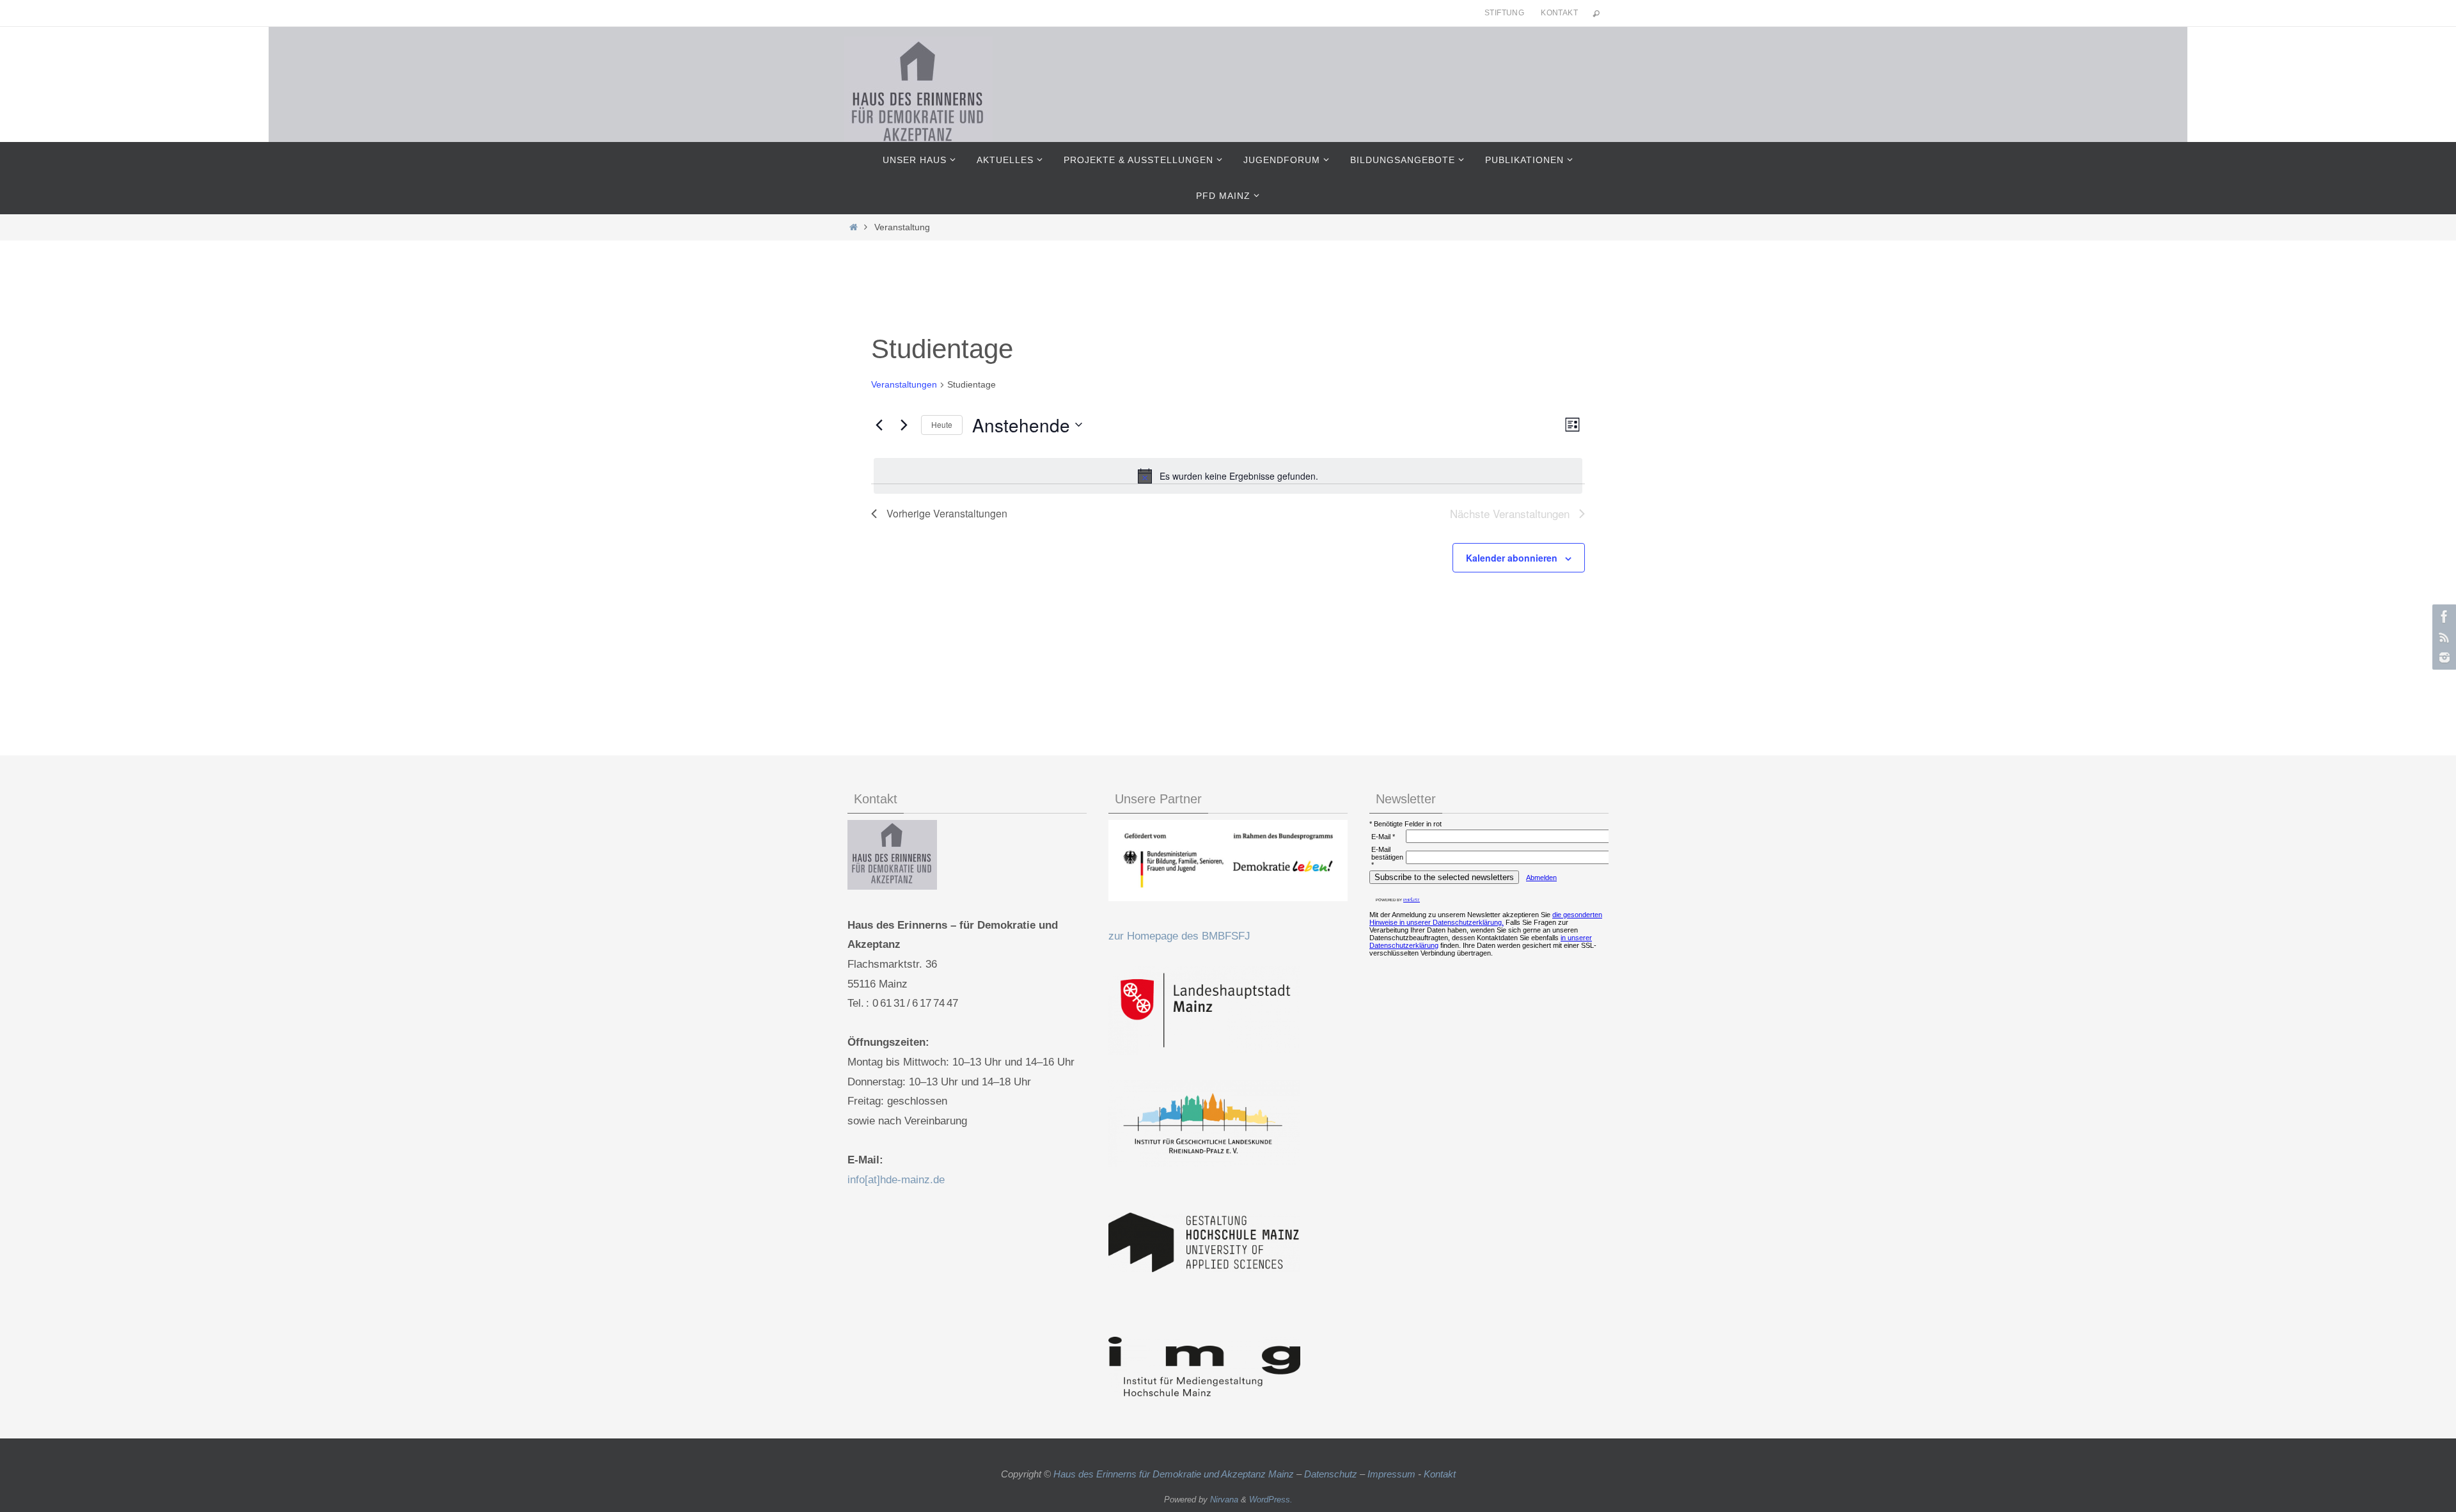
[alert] (1228, 476)
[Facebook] (2443, 617)
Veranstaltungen (904, 384)
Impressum (1391, 1474)
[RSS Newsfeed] (2443, 637)
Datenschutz (1331, 1474)
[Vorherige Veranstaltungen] (879, 425)
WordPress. (1271, 1500)
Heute (942, 424)
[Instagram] (2443, 658)
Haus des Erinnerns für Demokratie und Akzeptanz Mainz (1175, 1474)
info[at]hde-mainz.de (896, 1180)
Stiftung (1504, 13)
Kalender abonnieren (1512, 558)
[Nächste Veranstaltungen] (904, 425)
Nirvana (1224, 1500)
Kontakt (1559, 13)
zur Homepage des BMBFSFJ (1179, 936)
